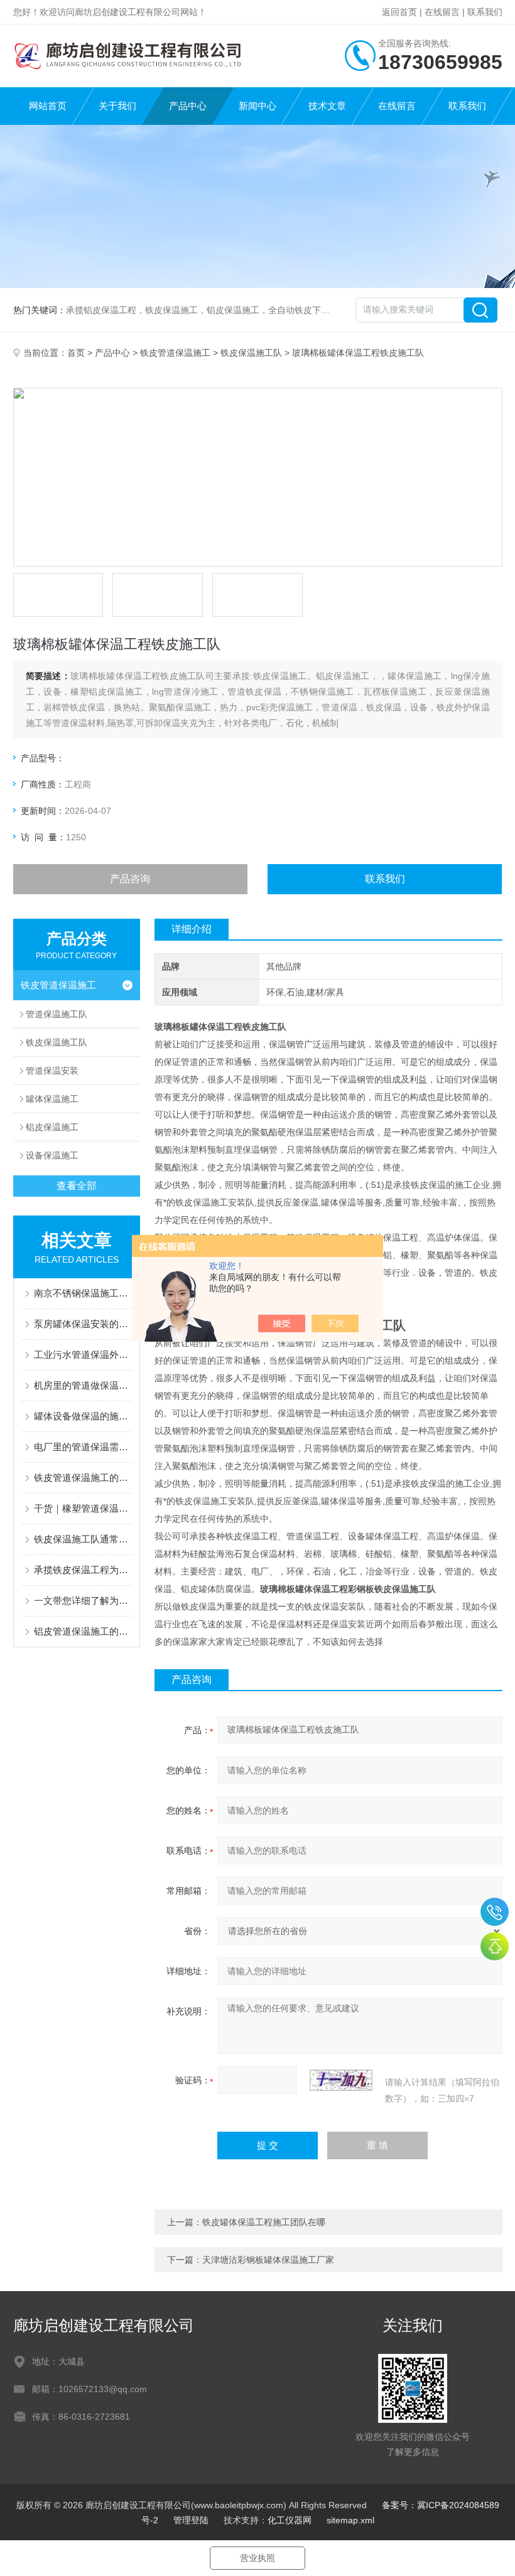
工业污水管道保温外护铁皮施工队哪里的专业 (83, 1355)
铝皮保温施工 (52, 1127)
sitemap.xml (350, 2520)
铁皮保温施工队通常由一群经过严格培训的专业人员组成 (83, 1539)
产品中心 (188, 106)
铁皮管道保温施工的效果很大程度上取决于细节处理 (83, 1478)
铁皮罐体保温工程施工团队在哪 (264, 2222)
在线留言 (442, 12)
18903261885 (495, 1912)
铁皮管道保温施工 (175, 353)
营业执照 (257, 2558)
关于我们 (117, 106)
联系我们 (485, 12)
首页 (76, 353)
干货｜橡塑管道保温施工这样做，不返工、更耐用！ (83, 1508)
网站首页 (48, 106)
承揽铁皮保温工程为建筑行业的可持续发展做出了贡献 (83, 1570)
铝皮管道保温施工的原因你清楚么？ (83, 1631)
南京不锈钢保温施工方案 (83, 1293)
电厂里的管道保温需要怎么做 (83, 1447)
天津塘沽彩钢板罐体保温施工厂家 (268, 2260)
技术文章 (327, 106)
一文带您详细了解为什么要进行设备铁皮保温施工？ (83, 1601)
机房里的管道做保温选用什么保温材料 (83, 1385)
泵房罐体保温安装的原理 (83, 1324)
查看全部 (77, 1186)
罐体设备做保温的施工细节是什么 (83, 1416)
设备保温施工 (52, 1155)
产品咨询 (130, 879)
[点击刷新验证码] (341, 2080)
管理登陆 (191, 2520)
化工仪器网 (290, 2520)
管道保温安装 (52, 1071)
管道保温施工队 (57, 1014)
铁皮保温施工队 (251, 353)
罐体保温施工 (52, 1099)
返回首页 (399, 12)
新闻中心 (257, 106)
